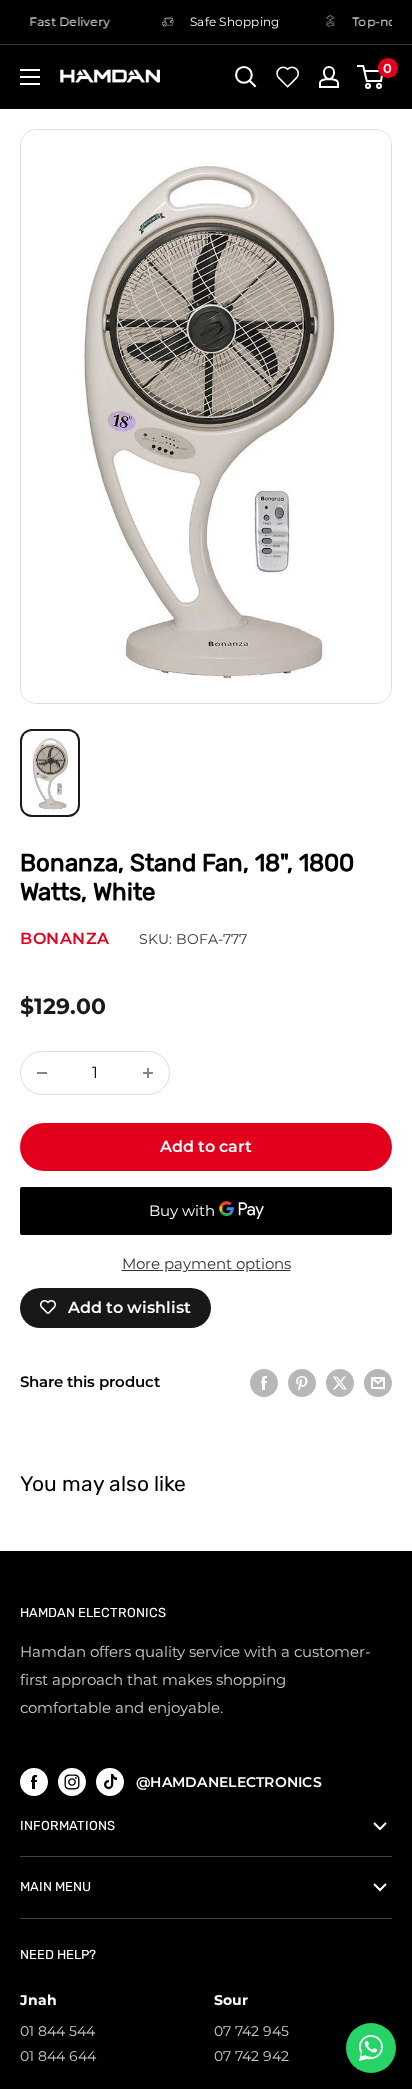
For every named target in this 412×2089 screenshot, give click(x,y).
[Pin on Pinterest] (302, 1382)
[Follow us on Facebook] (34, 1781)
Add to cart (206, 1146)
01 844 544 (57, 2031)
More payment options (206, 1263)
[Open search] (246, 77)
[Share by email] (378, 1382)
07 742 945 (251, 2031)
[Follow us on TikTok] (110, 1781)
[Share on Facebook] (264, 1382)
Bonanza (65, 938)
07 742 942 (251, 2056)
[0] (371, 77)
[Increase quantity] (148, 1073)
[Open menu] (30, 77)
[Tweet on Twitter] (340, 1382)
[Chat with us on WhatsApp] (371, 2048)
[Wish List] (288, 77)
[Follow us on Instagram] (72, 1781)
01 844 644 (58, 2056)
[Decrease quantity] (42, 1073)
